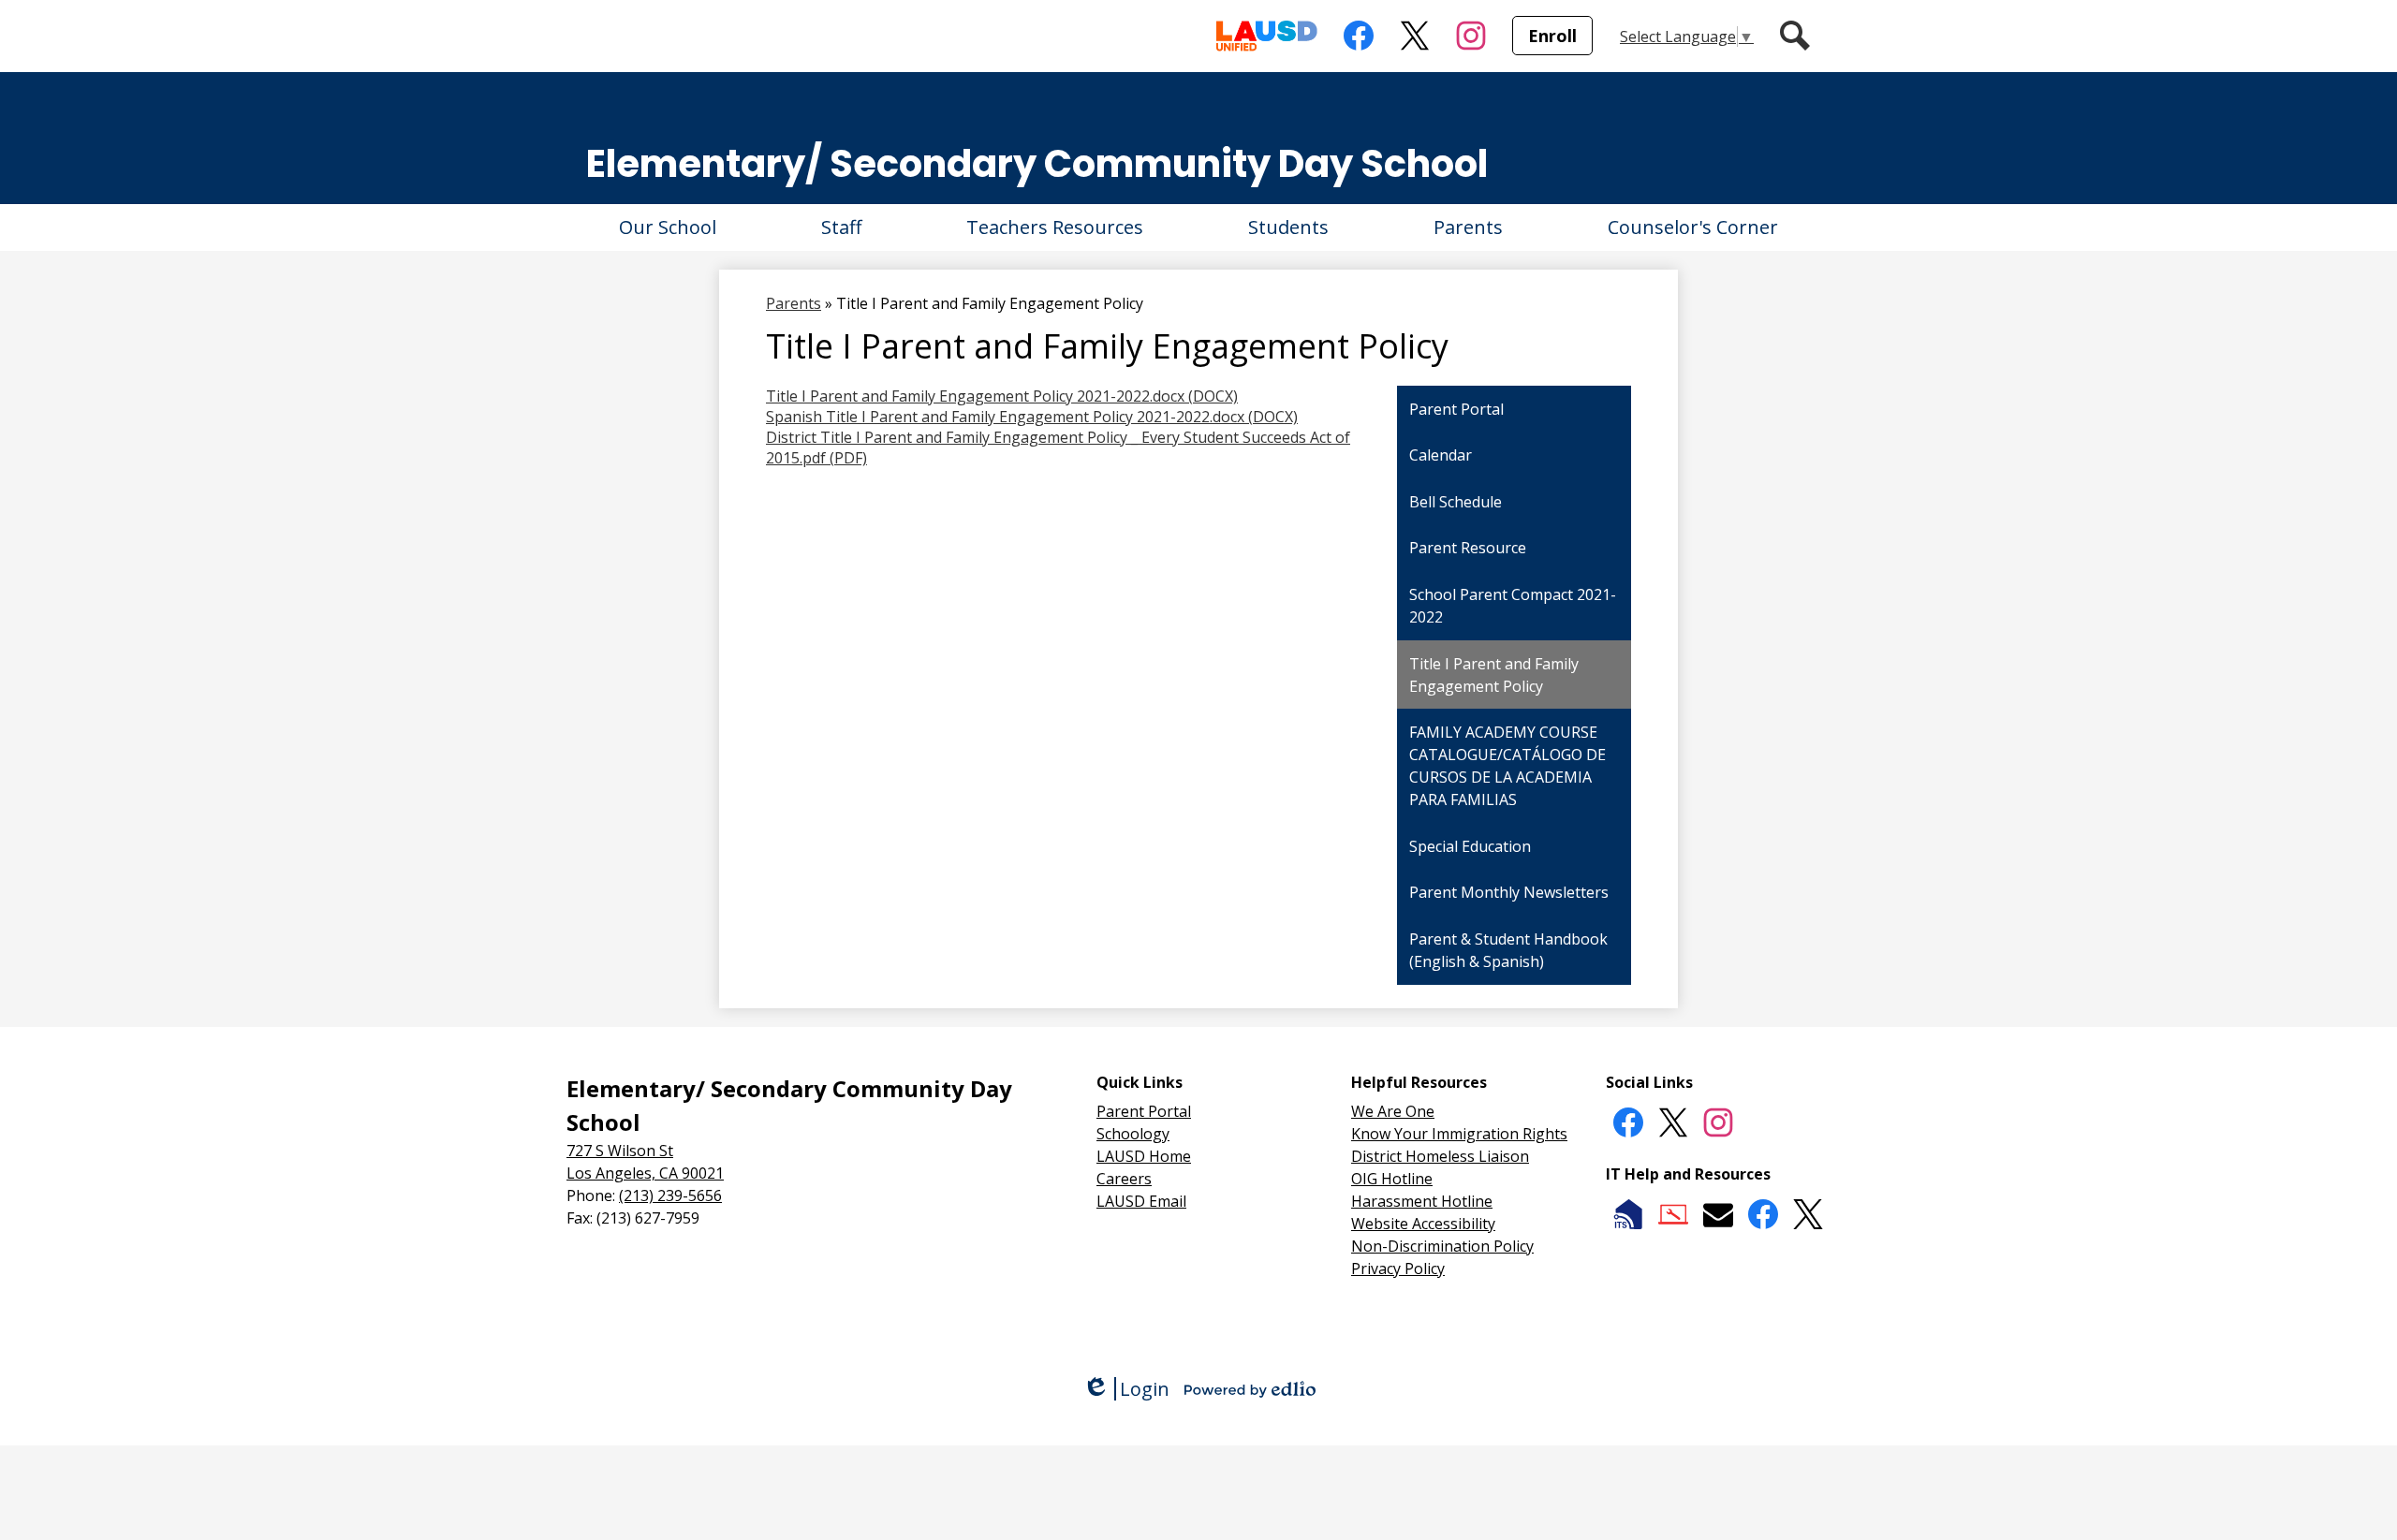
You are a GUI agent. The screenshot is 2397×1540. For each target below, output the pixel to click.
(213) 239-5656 (670, 1195)
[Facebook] (1628, 1122)
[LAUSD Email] (1718, 1214)
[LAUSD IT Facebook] (1763, 1214)
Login (1126, 1389)
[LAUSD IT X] (1808, 1214)
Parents (794, 303)
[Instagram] (1718, 1122)
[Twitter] (1673, 1122)
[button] (668, 227)
